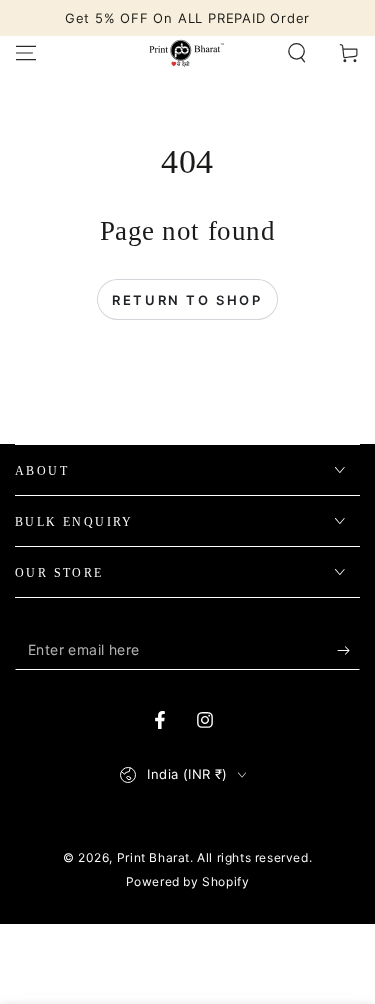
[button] (297, 53)
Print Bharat (153, 857)
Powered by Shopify (188, 881)
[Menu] (26, 53)
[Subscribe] (348, 650)
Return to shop (187, 300)
